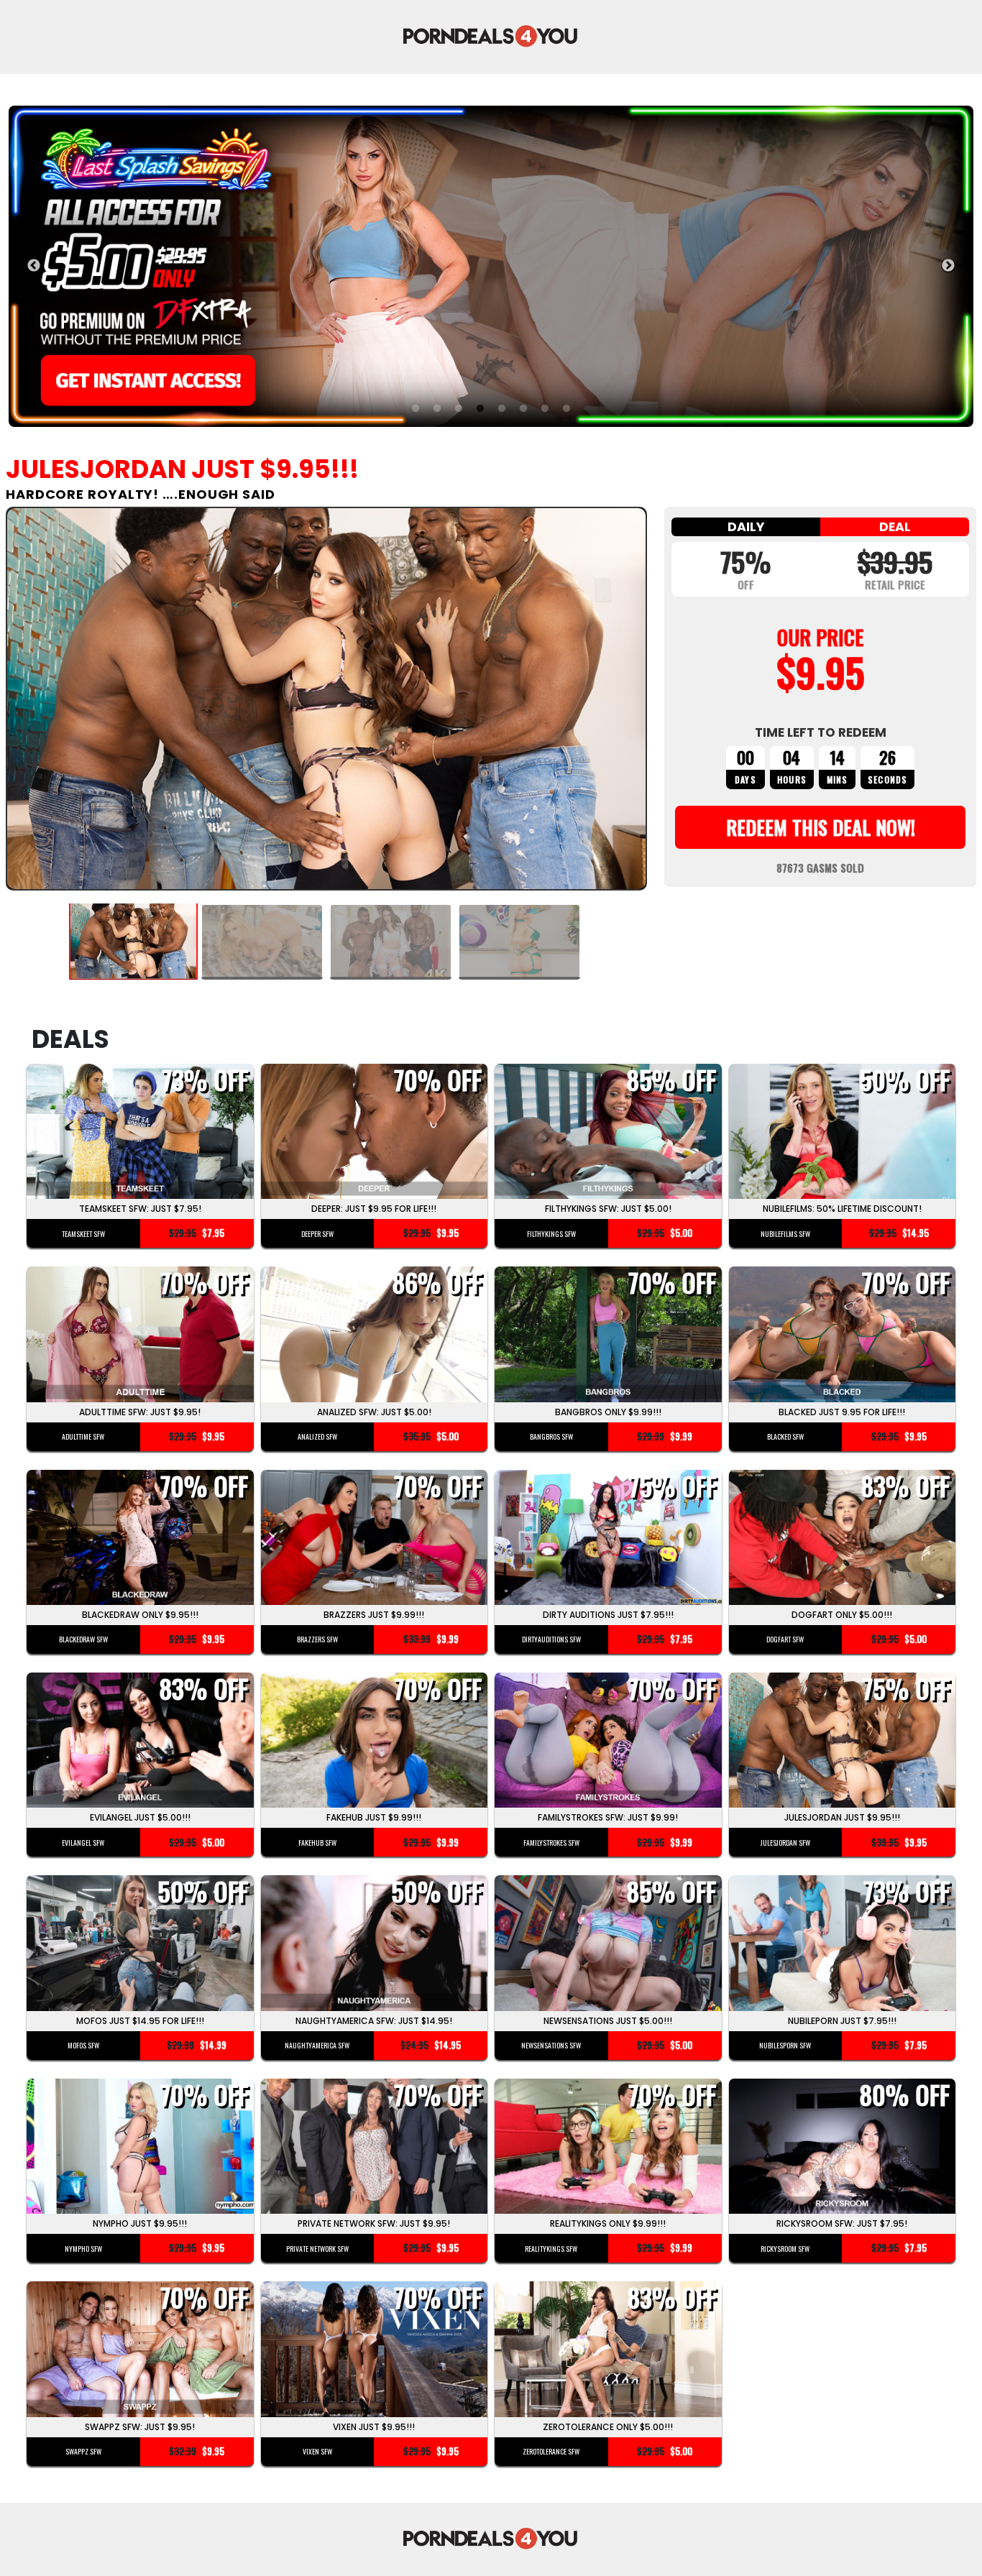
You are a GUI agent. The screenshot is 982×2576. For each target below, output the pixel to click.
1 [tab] (416, 409)
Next (948, 266)
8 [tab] (566, 409)
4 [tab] (480, 409)
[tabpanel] (491, 266)
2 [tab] (437, 409)
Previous (34, 266)
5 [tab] (502, 409)
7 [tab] (545, 409)
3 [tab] (459, 409)
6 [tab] (523, 409)
